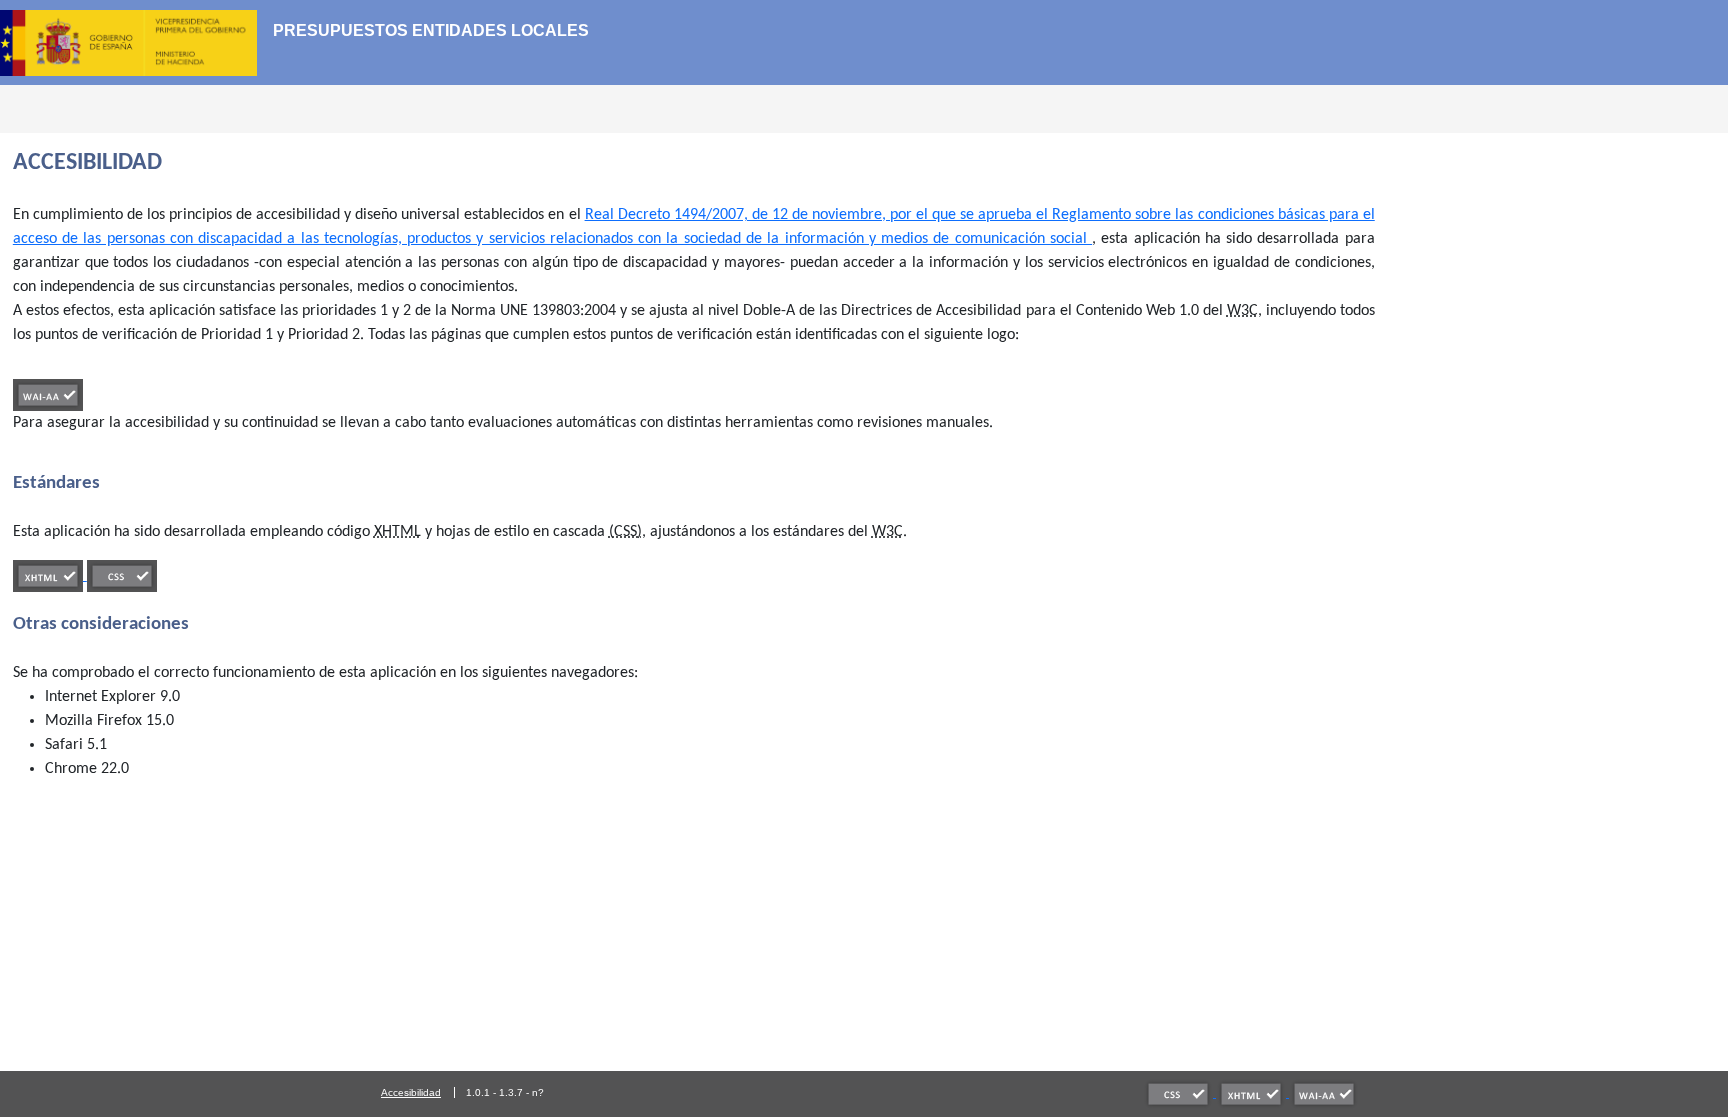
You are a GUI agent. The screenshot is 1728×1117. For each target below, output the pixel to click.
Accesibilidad (411, 1092)
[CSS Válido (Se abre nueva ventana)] (122, 576)
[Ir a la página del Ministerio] (136, 42)
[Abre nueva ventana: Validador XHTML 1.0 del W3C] (1252, 1093)
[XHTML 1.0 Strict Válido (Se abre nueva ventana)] (50, 576)
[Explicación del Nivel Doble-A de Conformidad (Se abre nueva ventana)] (48, 395)
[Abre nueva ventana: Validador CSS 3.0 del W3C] (1179, 1093)
